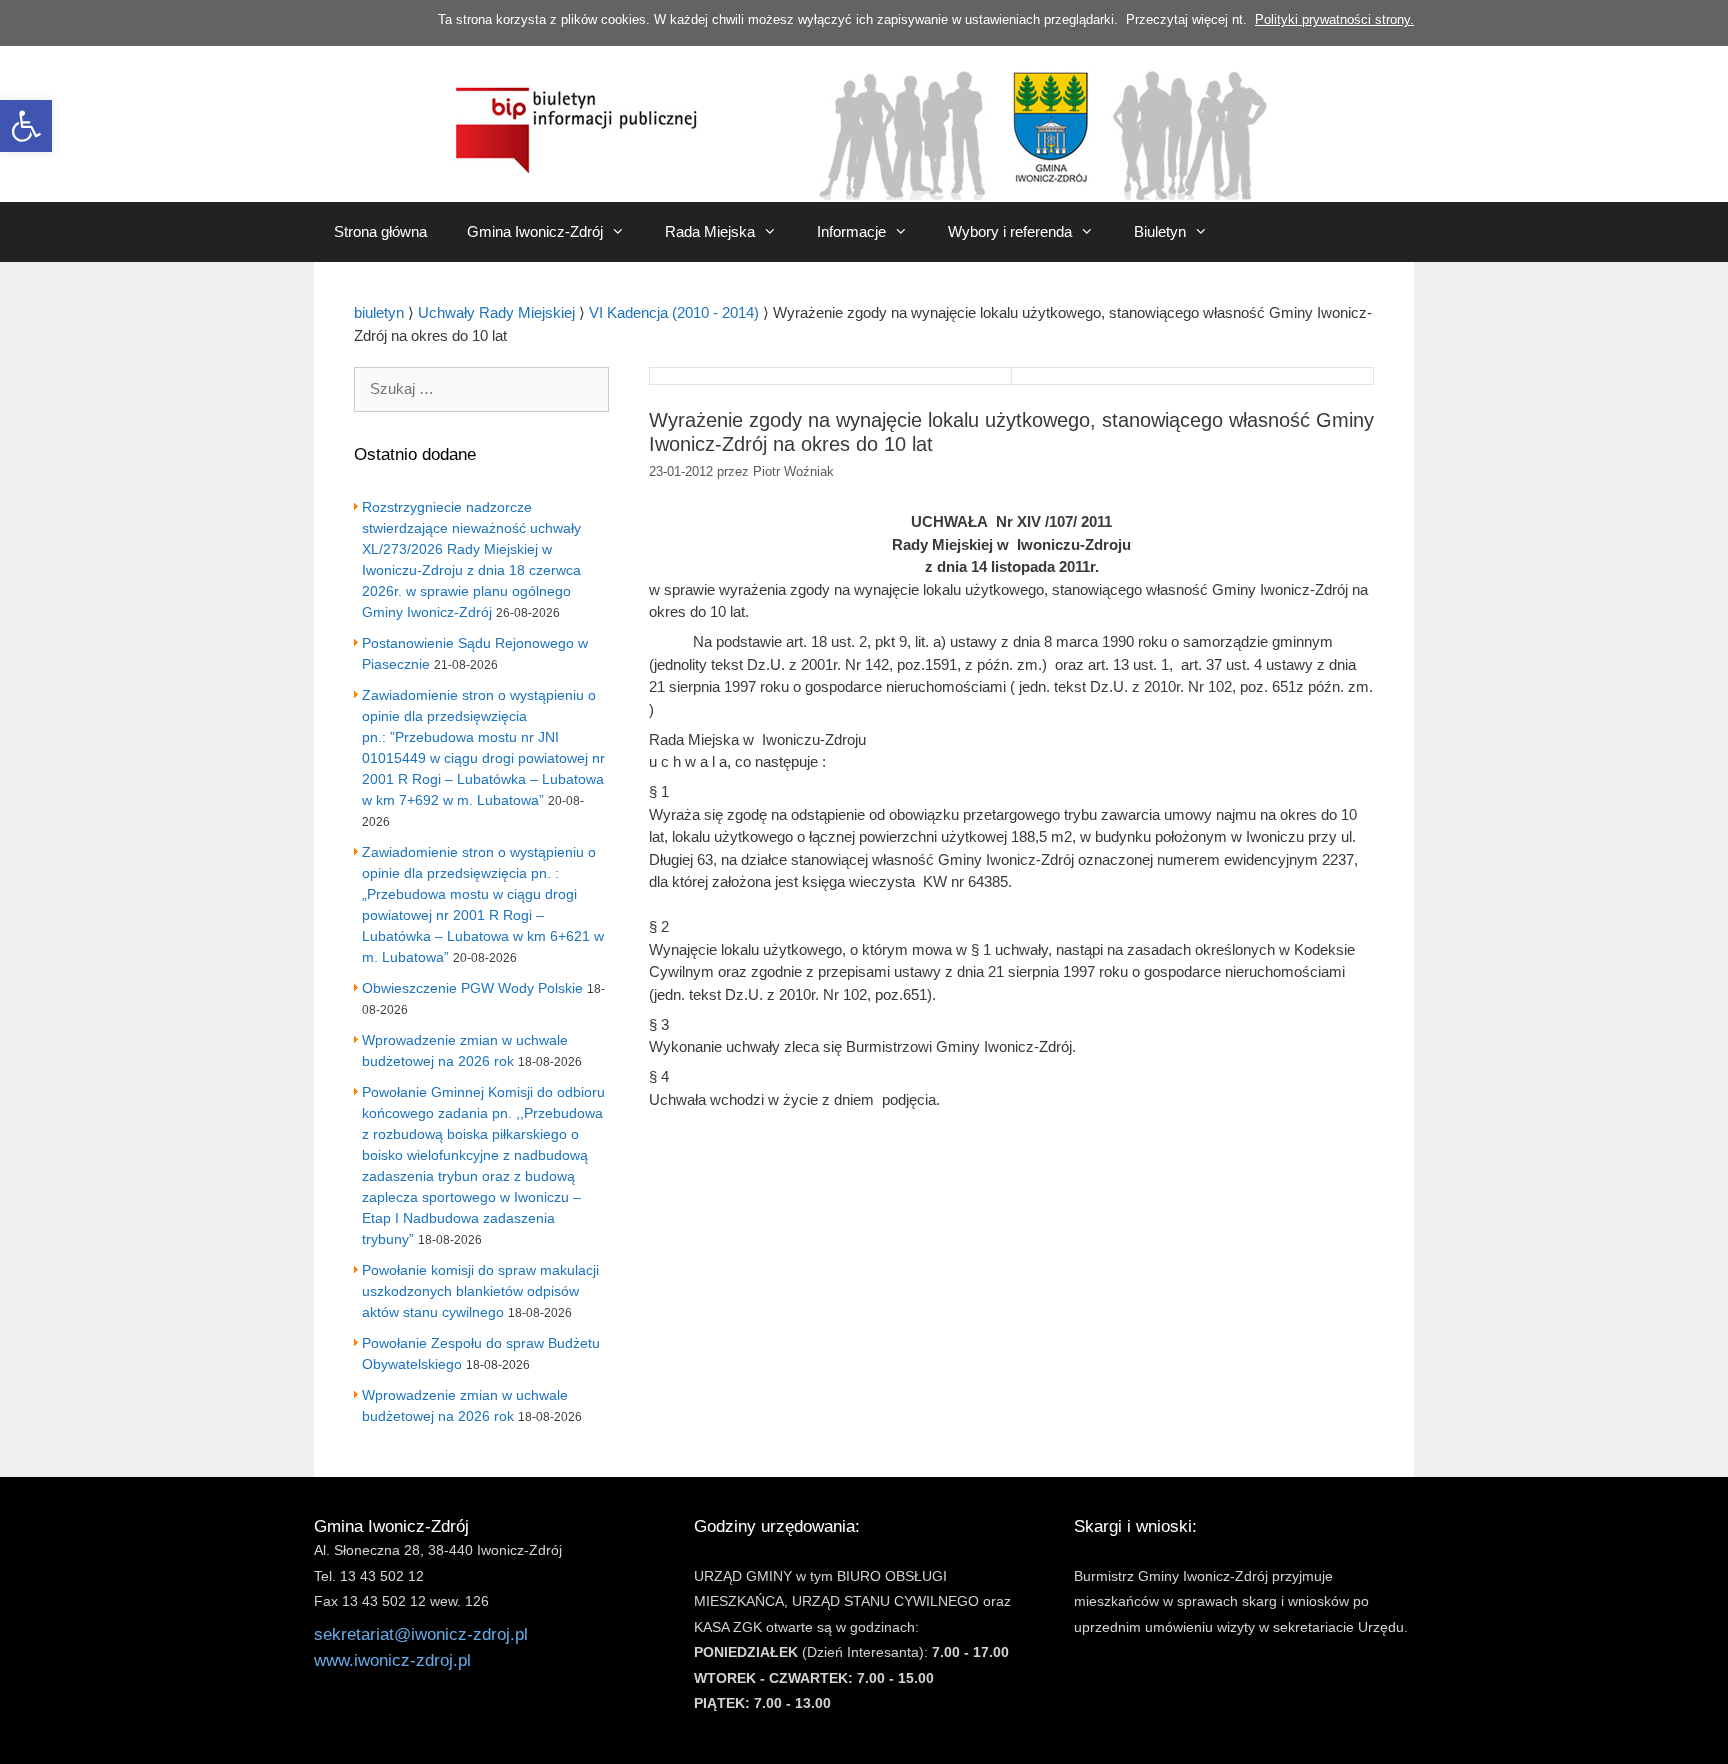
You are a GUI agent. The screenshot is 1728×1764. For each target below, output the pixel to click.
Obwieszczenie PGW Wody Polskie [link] (472, 988)
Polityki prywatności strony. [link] (1334, 19)
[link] (26, 126)
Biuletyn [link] (1160, 231)
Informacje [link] (851, 231)
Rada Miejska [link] (710, 231)
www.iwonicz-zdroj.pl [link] (392, 1660)
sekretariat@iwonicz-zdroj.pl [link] (421, 1634)
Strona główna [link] (380, 231)
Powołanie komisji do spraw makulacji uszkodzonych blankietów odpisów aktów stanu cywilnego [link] (480, 1291)
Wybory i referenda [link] (1010, 231)
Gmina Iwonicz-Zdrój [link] (535, 231)
